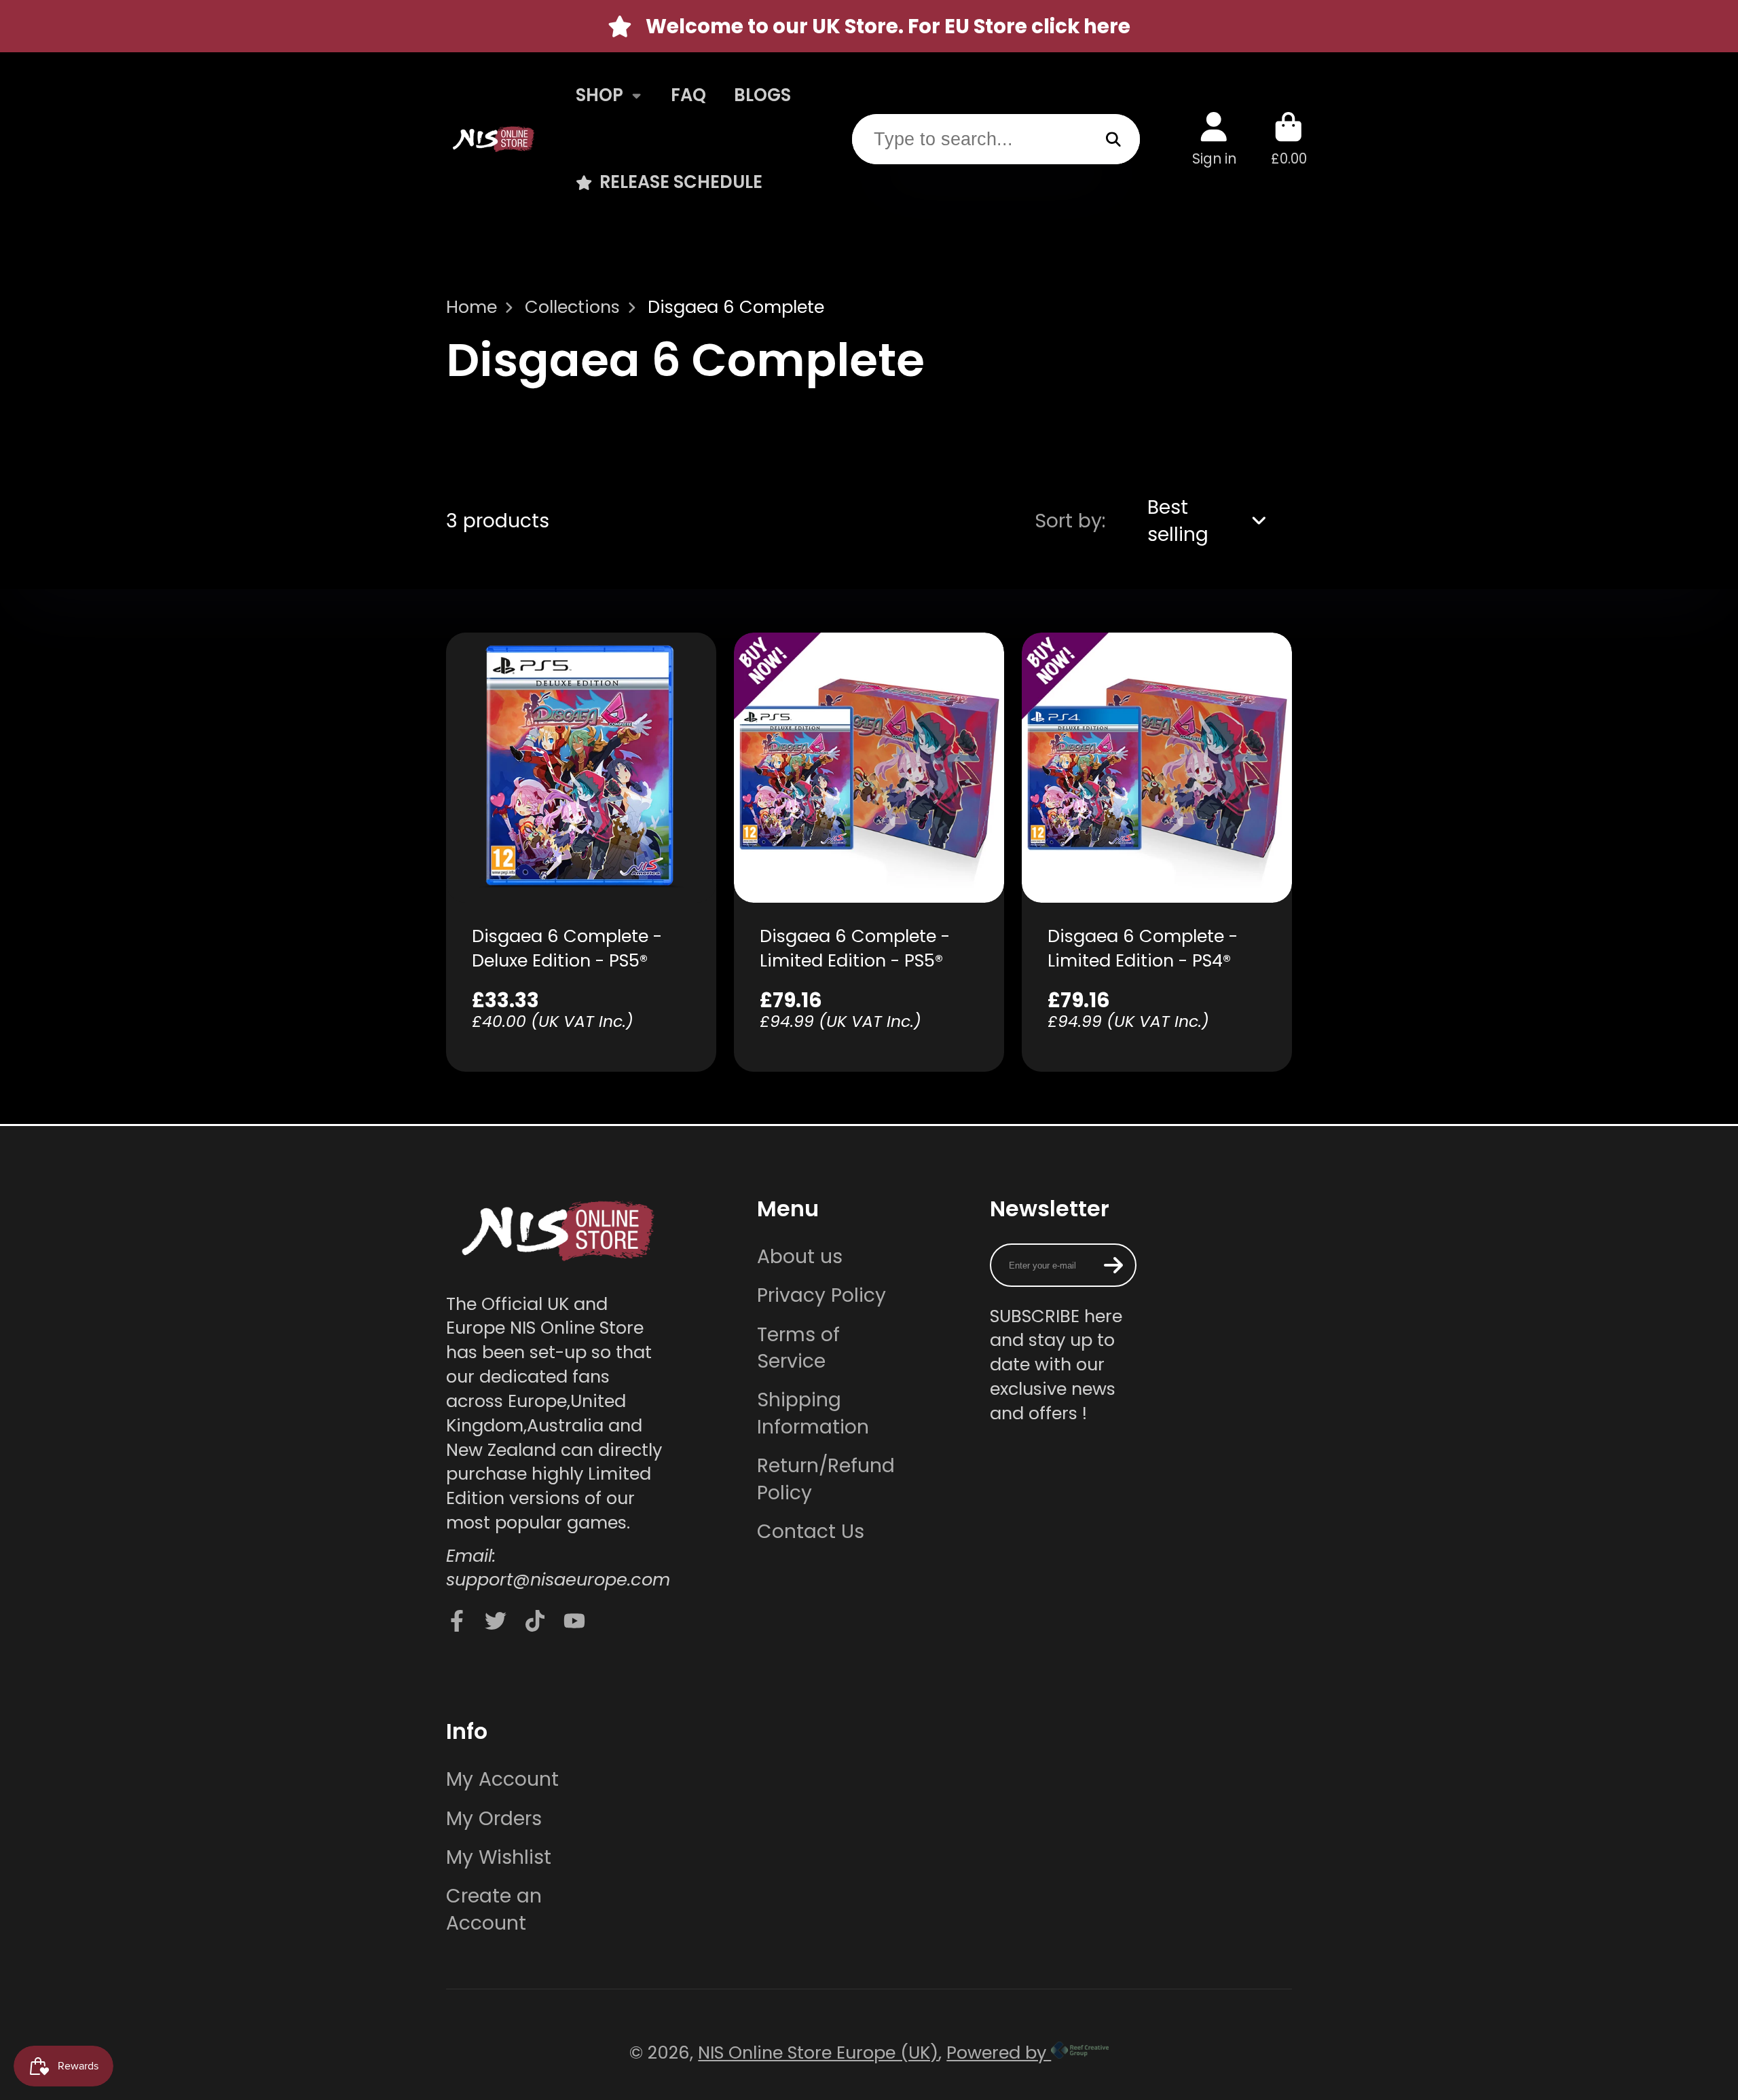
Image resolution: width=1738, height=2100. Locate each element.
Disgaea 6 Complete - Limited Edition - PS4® (1157, 852)
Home (472, 307)
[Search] (1114, 139)
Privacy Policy (821, 1295)
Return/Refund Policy (826, 1479)
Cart (1289, 139)
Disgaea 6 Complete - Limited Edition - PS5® (869, 852)
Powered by (999, 2052)
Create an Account (494, 1909)
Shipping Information (813, 1413)
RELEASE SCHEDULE (681, 182)
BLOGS (762, 95)
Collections (572, 307)
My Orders (494, 1819)
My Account (502, 1779)
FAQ (688, 95)
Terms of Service (798, 1348)
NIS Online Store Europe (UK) (818, 2052)
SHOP (599, 95)
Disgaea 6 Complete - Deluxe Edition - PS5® (581, 852)
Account (1214, 139)
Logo (494, 139)
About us (800, 1257)
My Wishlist (499, 1857)
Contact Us (811, 1532)
